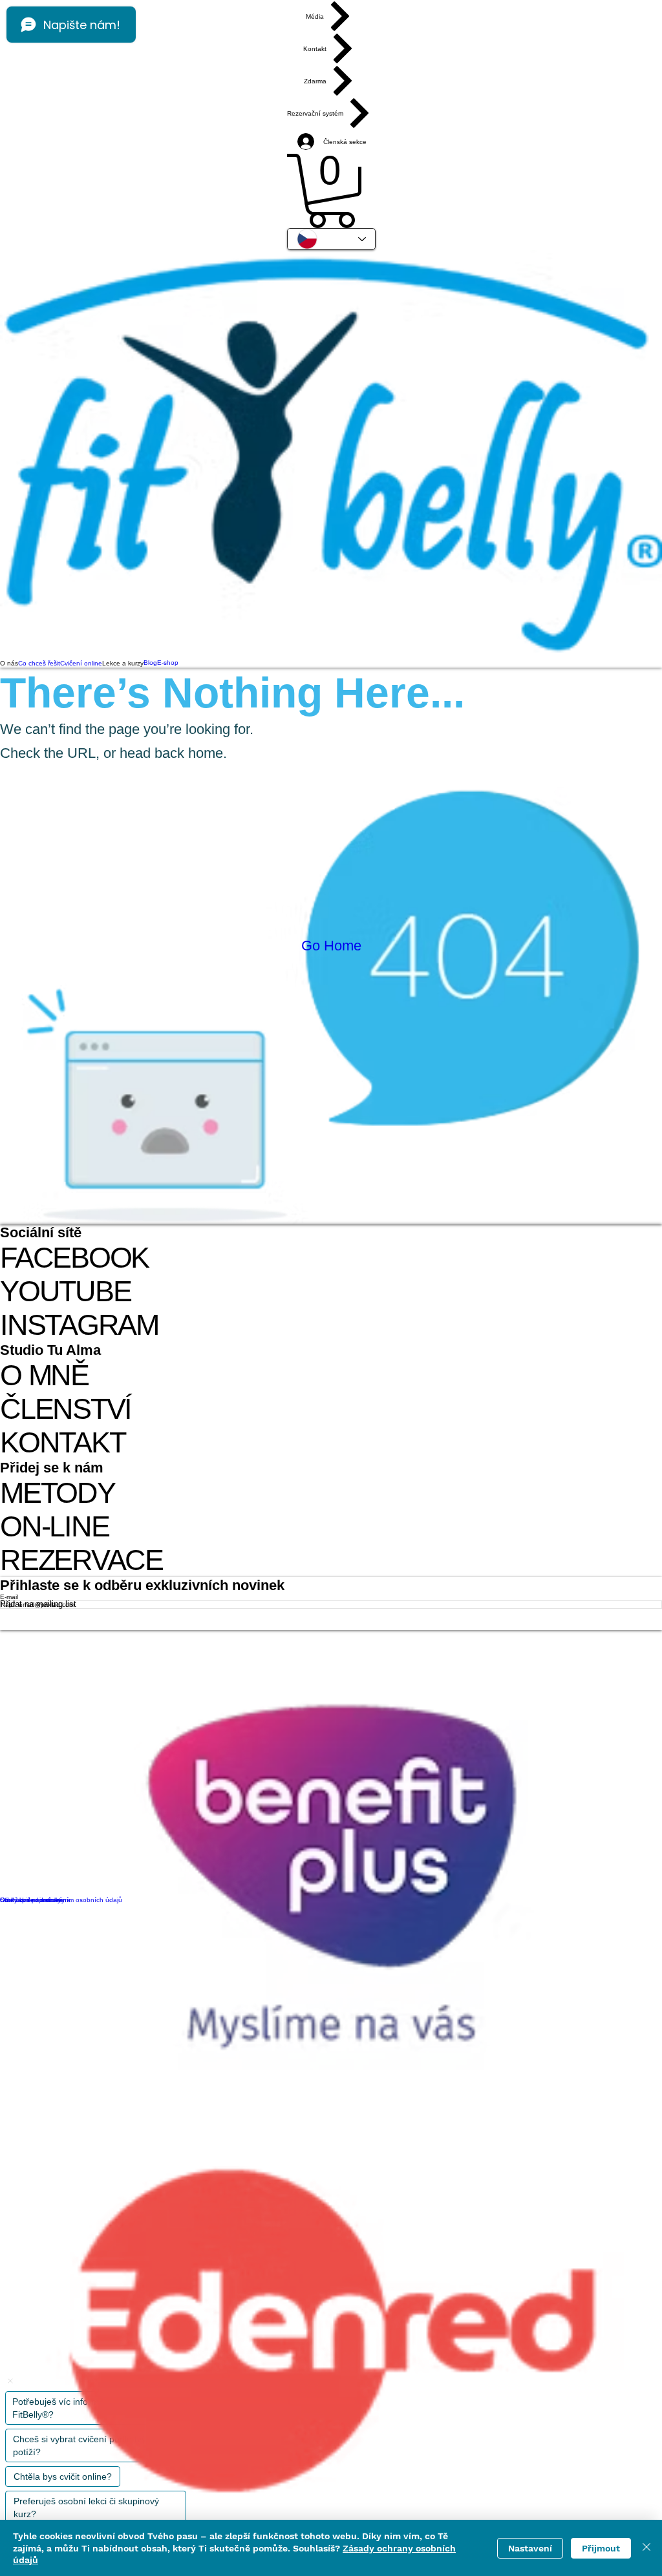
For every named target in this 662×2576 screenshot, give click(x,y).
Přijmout (601, 2548)
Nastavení (530, 2548)
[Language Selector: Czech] (331, 239)
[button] (331, 191)
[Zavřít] (646, 2548)
